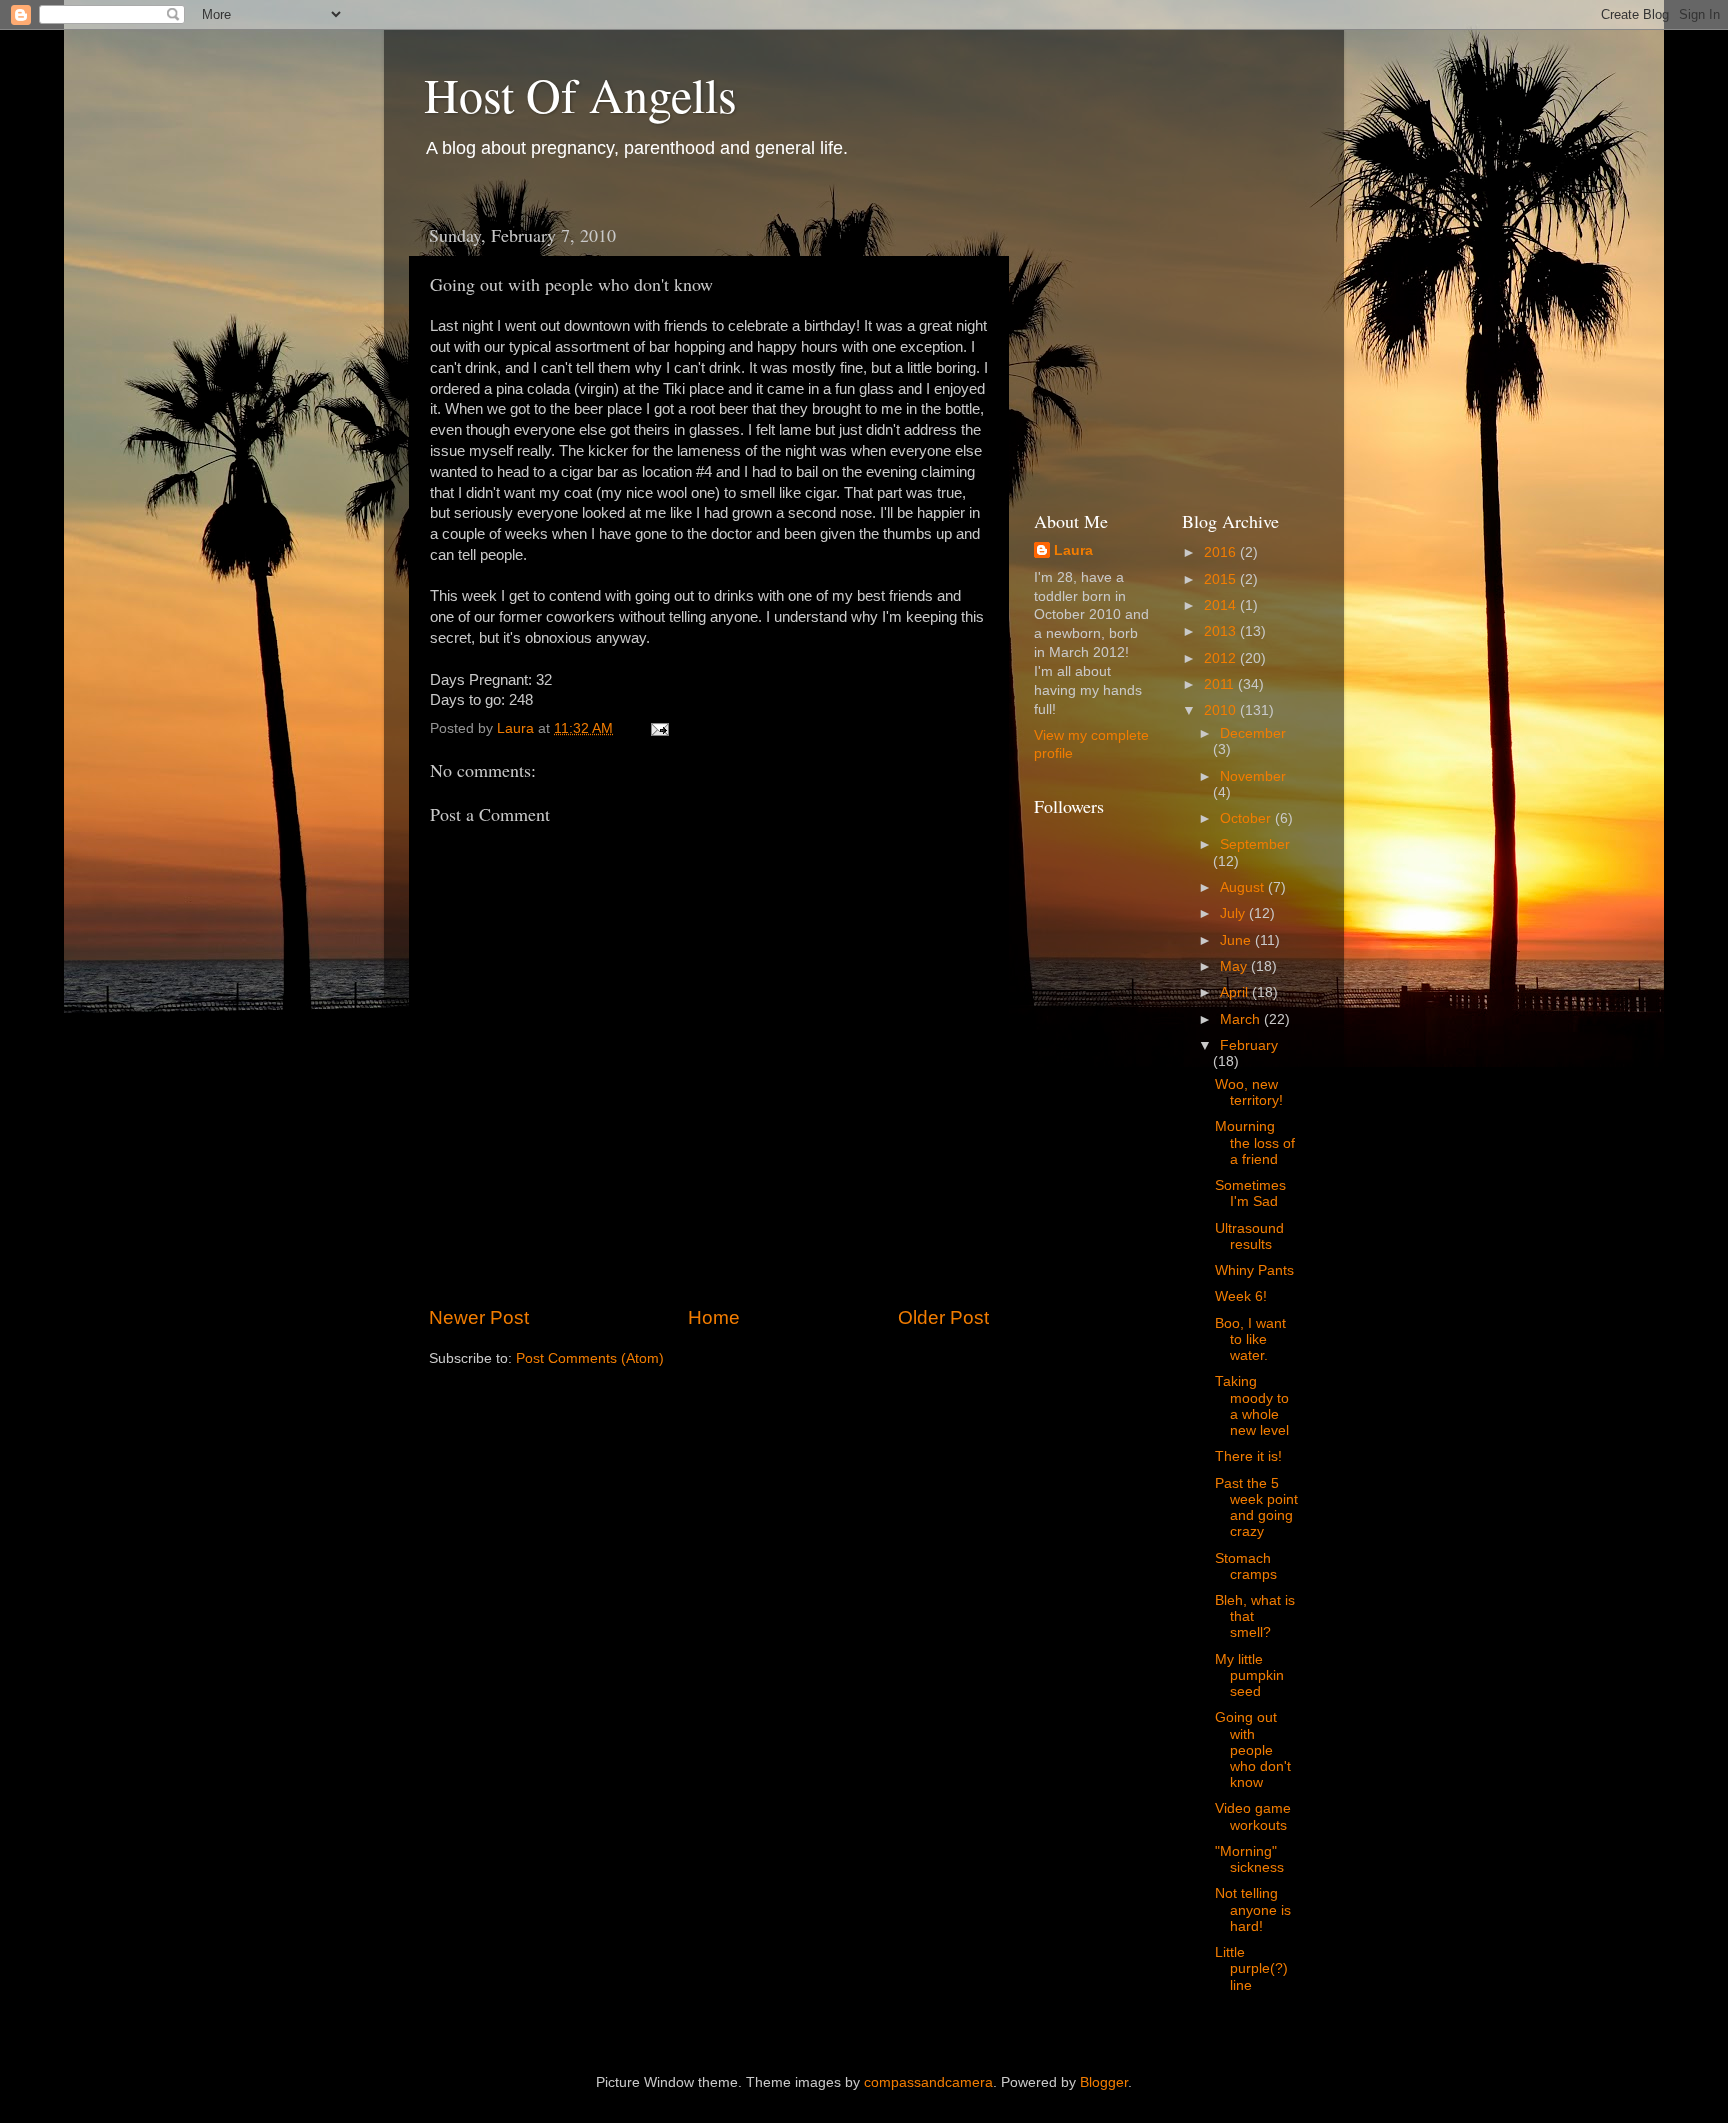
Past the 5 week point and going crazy (1256, 1508)
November (1253, 776)
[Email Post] (658, 728)
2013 (1222, 631)
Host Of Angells (580, 94)
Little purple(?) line (1251, 1968)
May (1235, 966)
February (1249, 1045)
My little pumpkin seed (1249, 1675)
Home (714, 1317)
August (1244, 887)
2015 (1222, 579)
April (1236, 992)
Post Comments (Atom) (590, 1358)
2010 (1222, 710)
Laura (1073, 550)
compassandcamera (928, 2082)
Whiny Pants (1254, 1270)
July (1234, 913)
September (1255, 844)
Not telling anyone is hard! (1253, 1909)
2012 (1222, 658)
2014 (1222, 605)
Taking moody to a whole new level (1252, 1406)
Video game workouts (1253, 1816)
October (1247, 818)
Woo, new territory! (1249, 1092)
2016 (1222, 552)
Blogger (1104, 2082)
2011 (1221, 684)
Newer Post (479, 1317)
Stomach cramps (1246, 1566)
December (1253, 733)
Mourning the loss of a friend (1255, 1142)
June (1237, 940)
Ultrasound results (1249, 1236)
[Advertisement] (1184, 339)
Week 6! (1241, 1296)
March (1242, 1019)
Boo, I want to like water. (1250, 1339)
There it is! (1248, 1456)
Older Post (943, 1317)
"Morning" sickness (1249, 1859)
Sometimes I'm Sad (1250, 1193)
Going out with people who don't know (1253, 1750)
